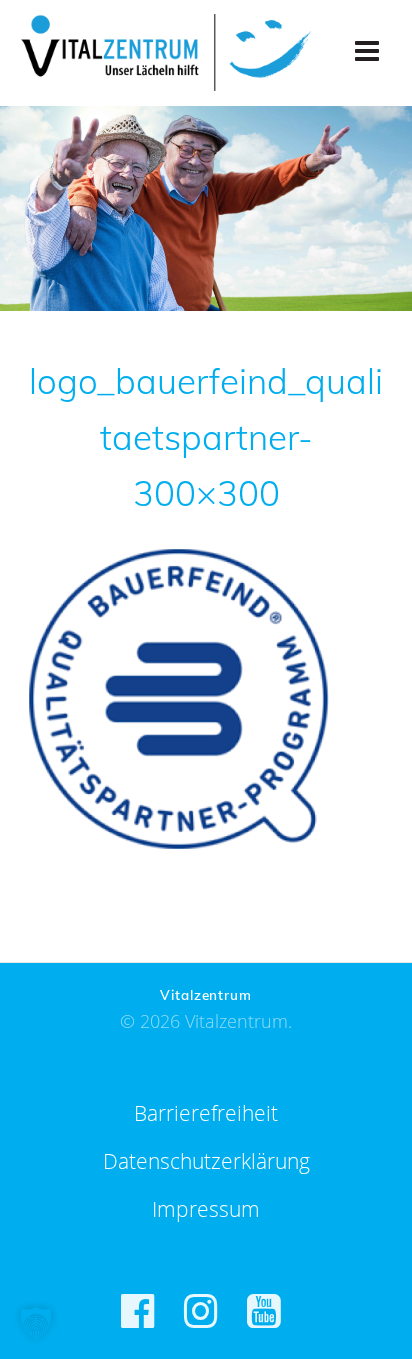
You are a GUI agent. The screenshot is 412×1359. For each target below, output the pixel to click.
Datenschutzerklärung (206, 1161)
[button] (36, 1323)
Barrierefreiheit (206, 1113)
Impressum (206, 1209)
